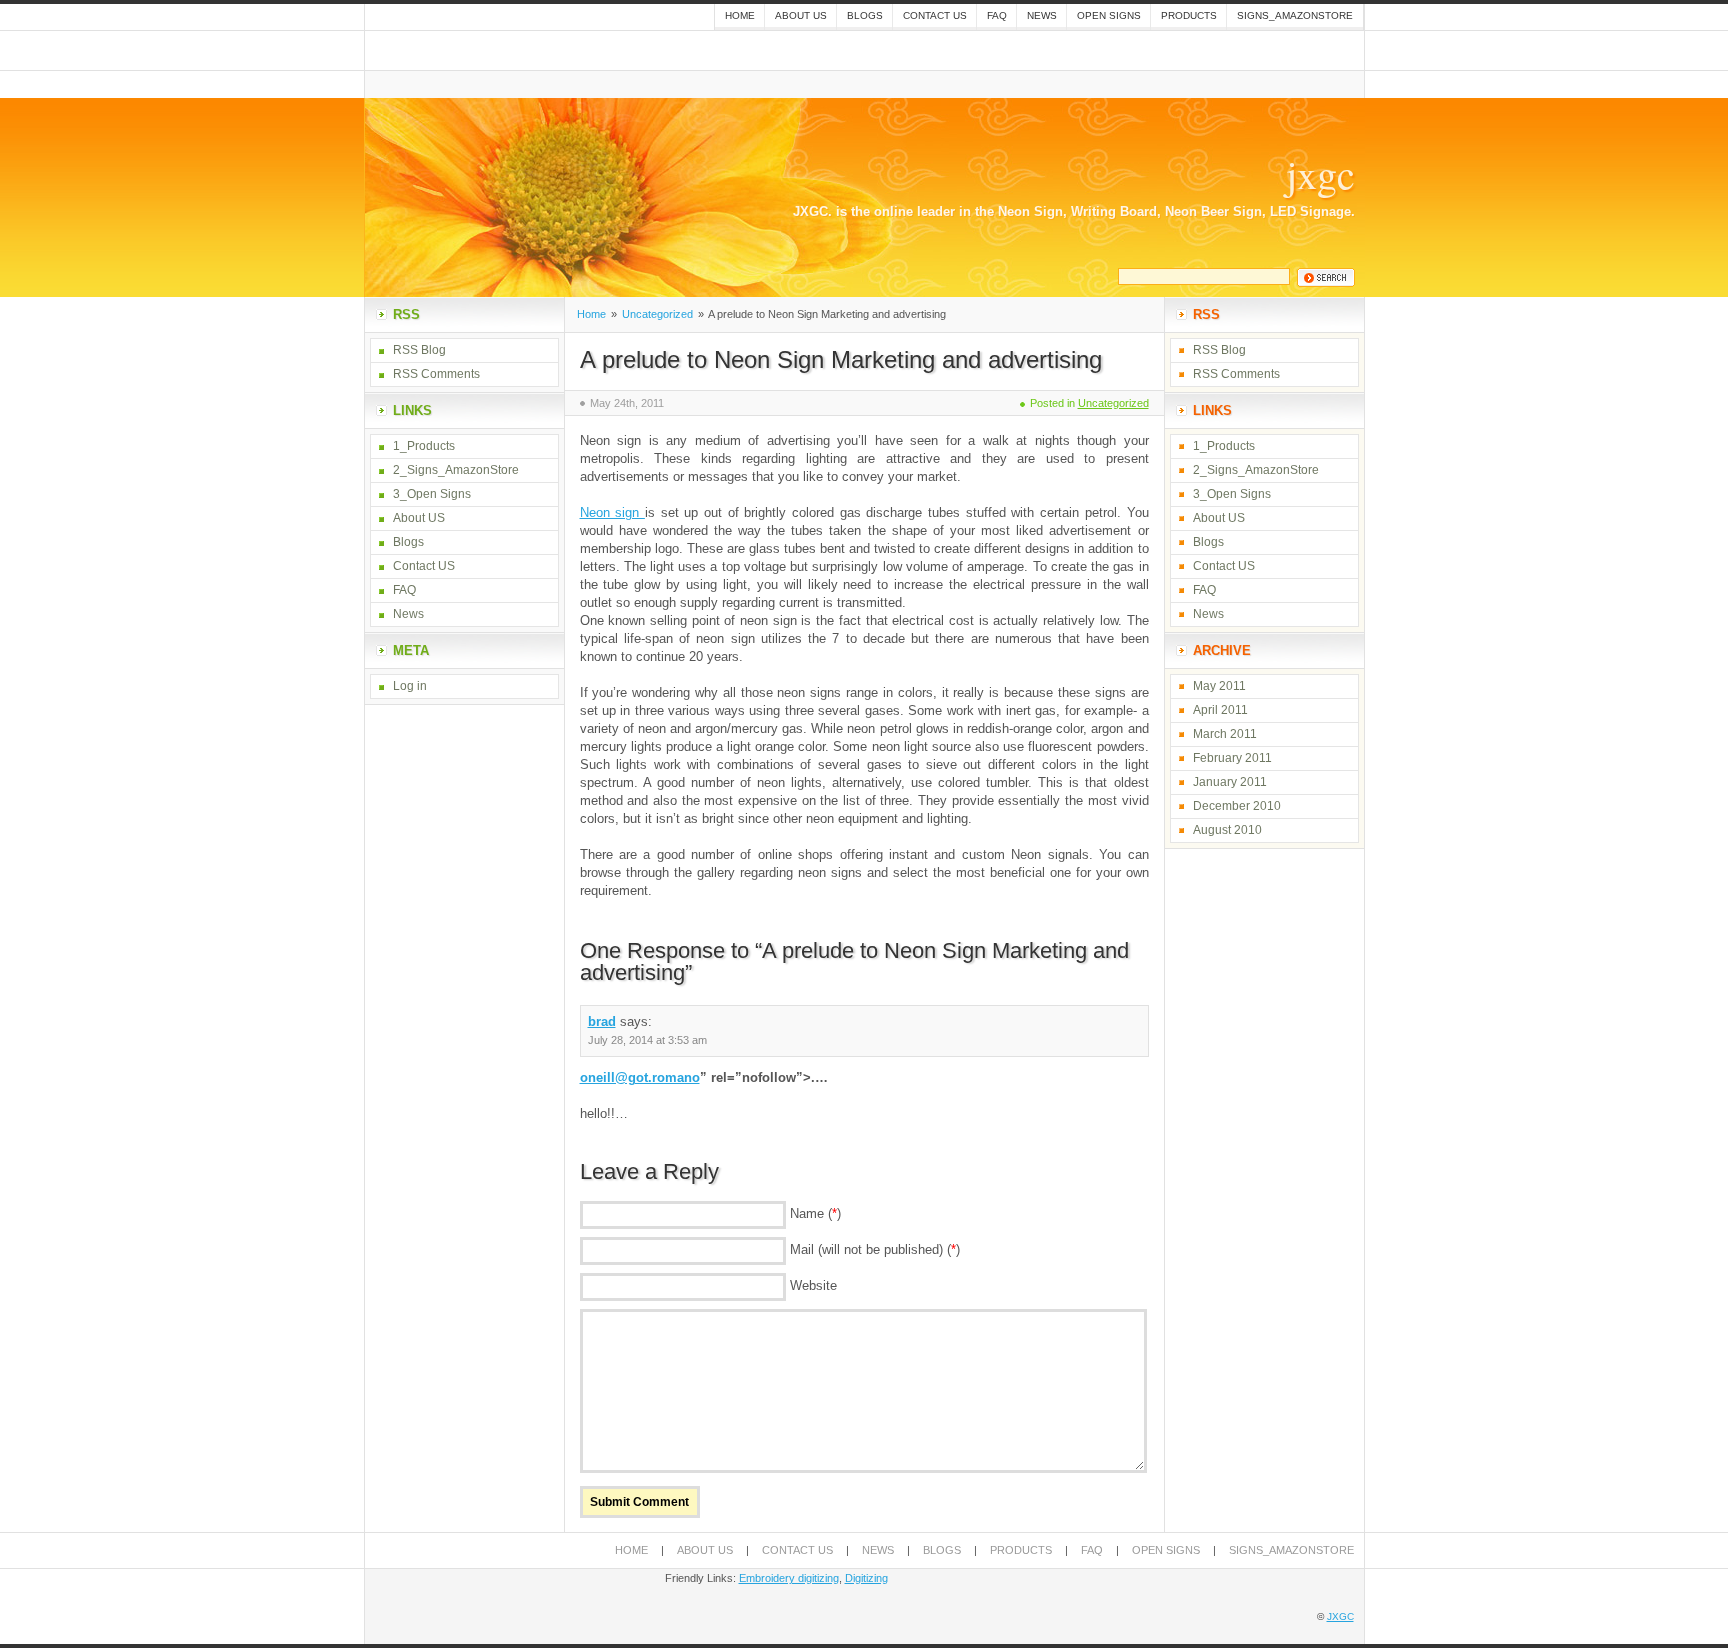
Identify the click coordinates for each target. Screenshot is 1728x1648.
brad (602, 1021)
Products (1189, 15)
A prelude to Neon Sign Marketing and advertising (841, 359)
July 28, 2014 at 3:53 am (647, 1040)
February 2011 (1232, 758)
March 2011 (1225, 734)
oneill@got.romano (640, 1077)
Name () (815, 1213)
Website (813, 1285)
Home (740, 15)
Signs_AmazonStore (1295, 15)
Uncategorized (657, 314)
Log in (410, 686)
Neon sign (612, 512)
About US (801, 15)
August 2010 (1227, 830)
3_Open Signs (432, 494)
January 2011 (1230, 782)
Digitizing (866, 1578)
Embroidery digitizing (789, 1578)
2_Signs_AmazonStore (456, 470)
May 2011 (1219, 686)
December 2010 (1237, 806)
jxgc (1320, 174)
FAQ (997, 15)
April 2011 (1220, 710)
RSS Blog (419, 350)
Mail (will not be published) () (875, 1249)
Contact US (935, 15)
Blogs (865, 15)
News (1042, 15)
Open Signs (1109, 15)
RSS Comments (436, 374)
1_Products (424, 446)
